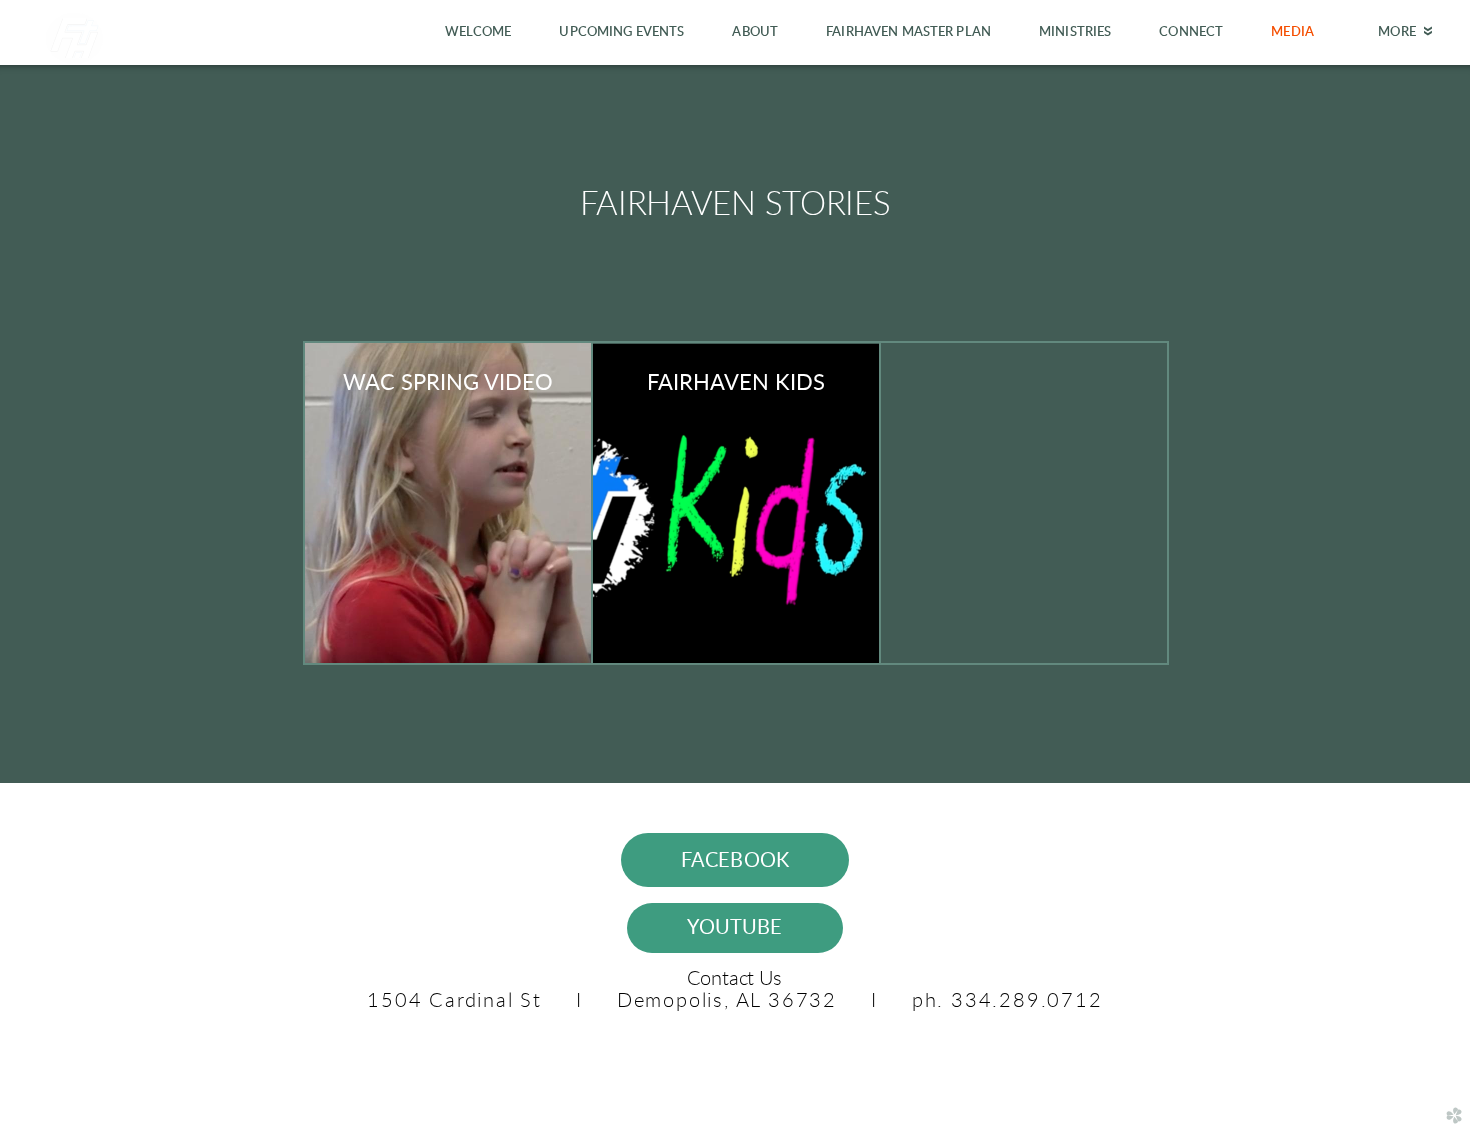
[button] (735, 860)
